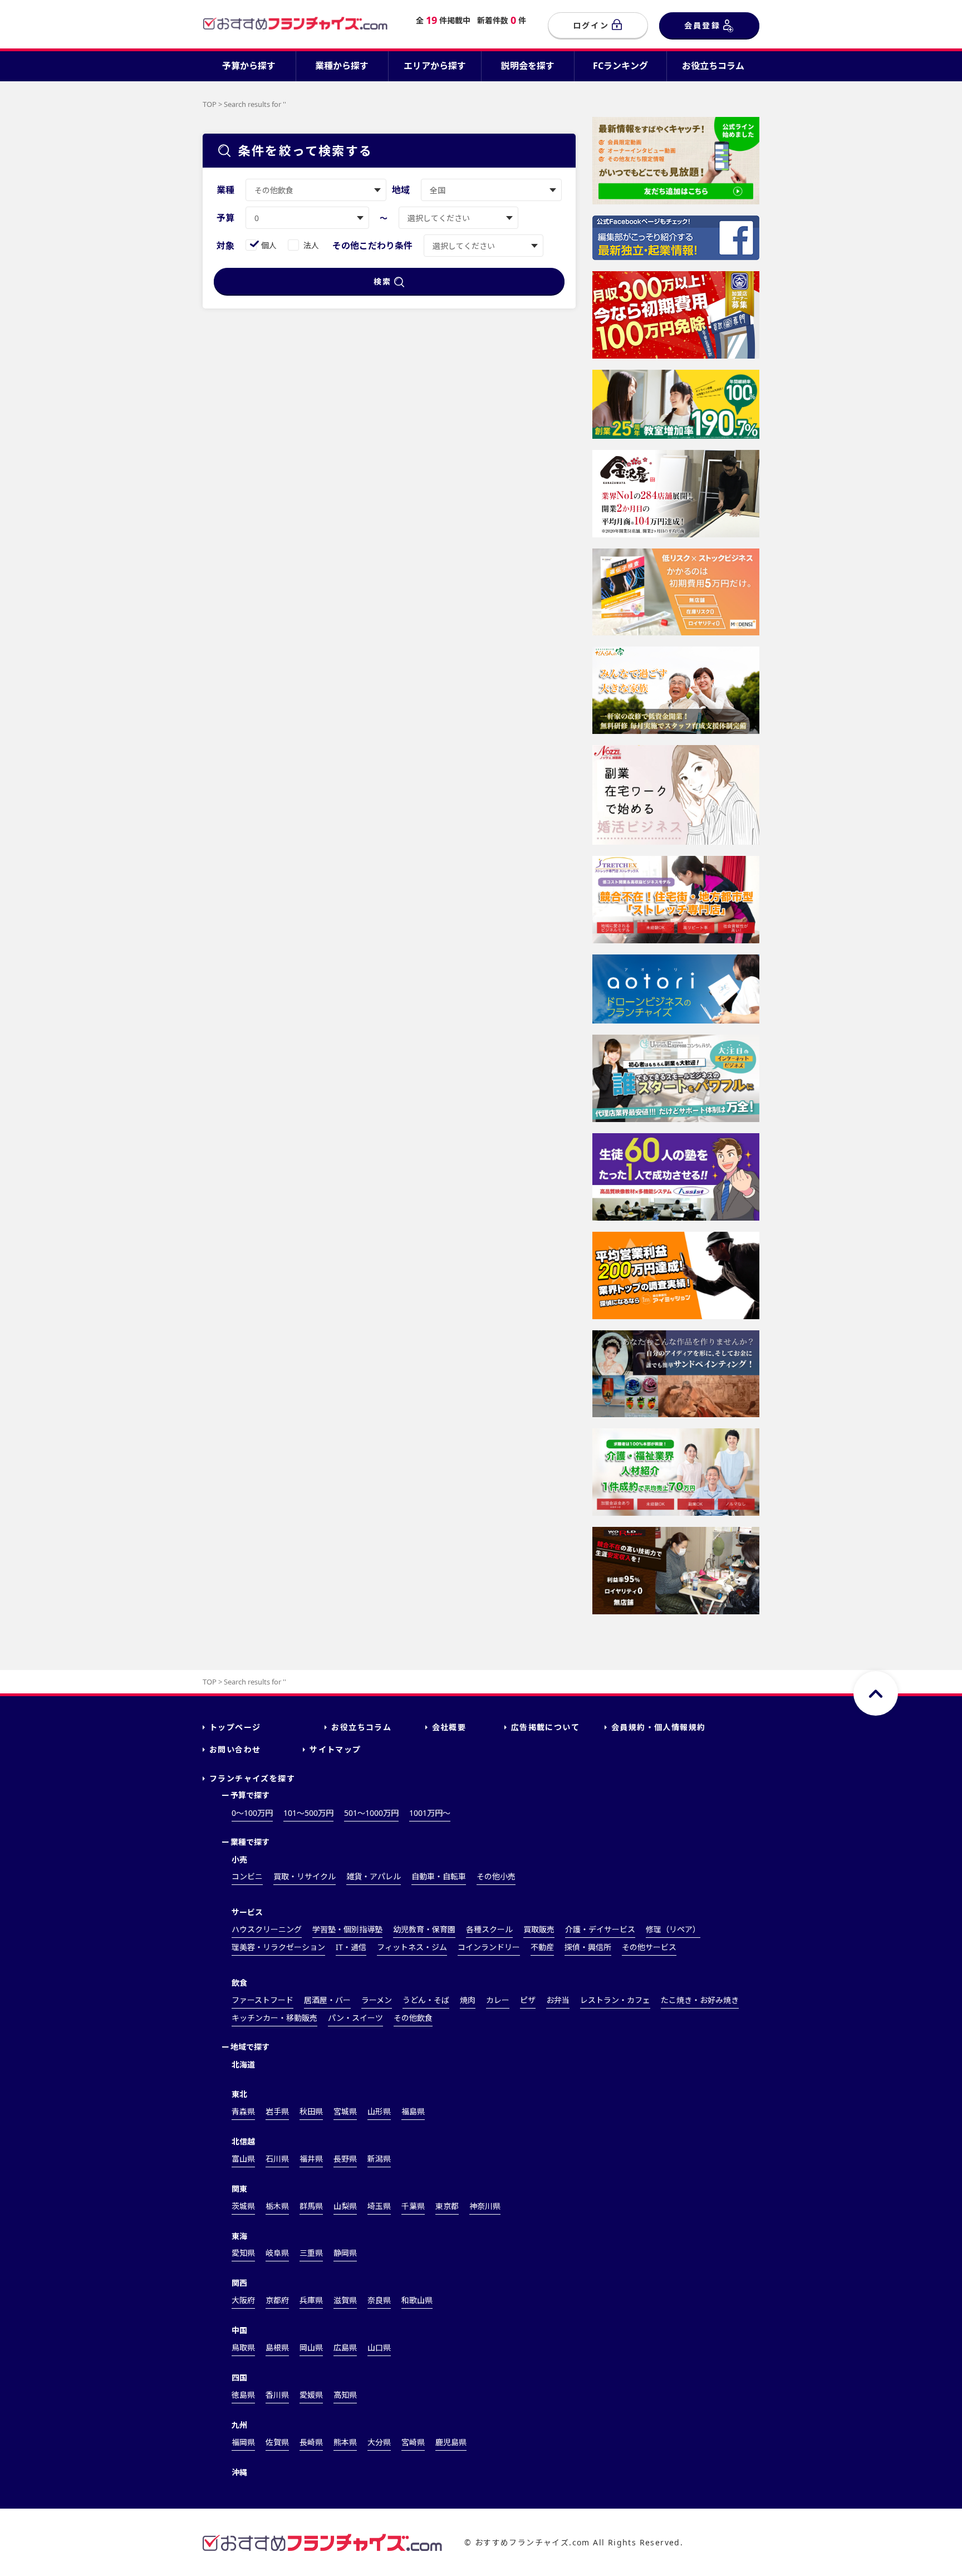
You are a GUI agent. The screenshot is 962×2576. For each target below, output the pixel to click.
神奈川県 (485, 2206)
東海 (239, 2236)
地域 (401, 190)
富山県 (243, 2159)
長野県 (345, 2159)
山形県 (379, 2111)
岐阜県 (277, 2253)
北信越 (243, 2141)
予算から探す (249, 66)
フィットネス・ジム (412, 1947)
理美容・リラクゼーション (278, 1947)
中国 (239, 2330)
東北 (239, 2094)
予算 (225, 218)
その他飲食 (413, 2018)
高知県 (345, 2395)
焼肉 (468, 2000)
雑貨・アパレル (374, 1876)
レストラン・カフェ (615, 2000)
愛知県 (243, 2253)
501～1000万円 (371, 1813)
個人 (269, 245)
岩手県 (277, 2111)
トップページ (235, 1727)
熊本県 (345, 2442)
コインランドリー (489, 1947)
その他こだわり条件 (372, 246)
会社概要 (449, 1727)
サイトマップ (335, 1749)
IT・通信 (351, 1947)
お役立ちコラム (713, 66)
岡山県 (311, 2347)
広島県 (345, 2347)
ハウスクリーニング (267, 1929)
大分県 (379, 2442)
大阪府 (243, 2300)
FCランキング (620, 66)
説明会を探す (528, 66)
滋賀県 (345, 2300)
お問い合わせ (235, 1749)
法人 (311, 245)
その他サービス (649, 1947)
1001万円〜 (430, 1813)
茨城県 (243, 2206)
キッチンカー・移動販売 (274, 2018)
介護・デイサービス (600, 1929)
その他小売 (496, 1876)
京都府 (277, 2300)
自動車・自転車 (439, 1876)
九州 (239, 2425)
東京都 (447, 2206)
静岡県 (345, 2253)
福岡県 (243, 2442)
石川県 (277, 2159)
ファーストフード (262, 2000)
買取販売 (539, 1929)
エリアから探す (435, 66)
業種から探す (342, 66)
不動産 (542, 1947)
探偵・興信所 (588, 1947)
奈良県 (379, 2300)
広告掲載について (545, 1727)
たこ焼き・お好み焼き (700, 2000)
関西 (239, 2283)
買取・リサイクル (305, 1876)
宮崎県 (413, 2442)
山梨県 (345, 2206)
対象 (225, 246)
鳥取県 (243, 2347)
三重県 (311, 2253)
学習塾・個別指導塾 (347, 1929)
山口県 (379, 2347)
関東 (239, 2189)
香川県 (277, 2395)
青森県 (243, 2111)
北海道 (243, 2065)
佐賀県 (277, 2442)
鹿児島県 (451, 2442)
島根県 (277, 2347)
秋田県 (311, 2111)
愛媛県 (311, 2395)
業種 (225, 190)
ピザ (528, 2000)
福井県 (311, 2159)
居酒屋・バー (327, 2000)
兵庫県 (311, 2300)
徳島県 (243, 2395)
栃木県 (277, 2206)
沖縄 (239, 2472)
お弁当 (558, 2000)
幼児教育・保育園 (424, 1929)
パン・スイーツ (355, 2018)
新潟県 (379, 2159)
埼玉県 (379, 2206)
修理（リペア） (673, 1929)
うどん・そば (426, 2000)
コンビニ (247, 1876)
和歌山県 (417, 2300)
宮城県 (345, 2111)
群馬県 (311, 2206)
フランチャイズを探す (252, 1778)
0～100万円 (252, 1813)
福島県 (413, 2111)
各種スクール (489, 1929)
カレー (498, 2000)
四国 (239, 2377)
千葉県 (413, 2206)
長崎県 (311, 2442)
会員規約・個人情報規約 (658, 1727)
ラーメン (377, 2000)
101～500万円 (308, 1813)
